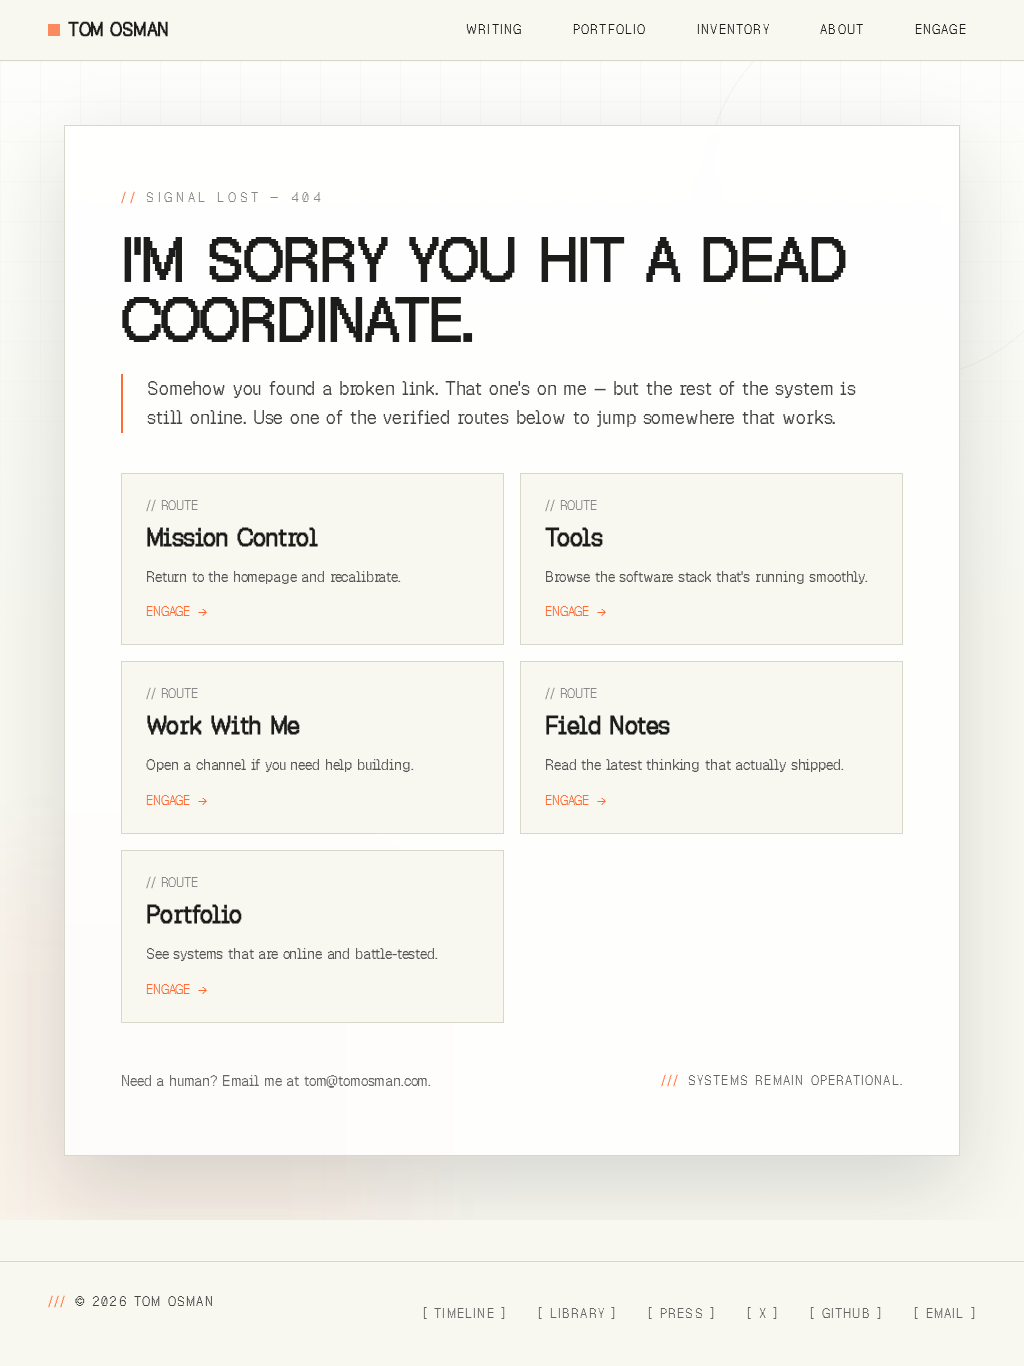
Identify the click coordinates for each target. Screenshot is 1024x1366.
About (842, 30)
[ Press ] (681, 1314)
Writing (494, 30)
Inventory (733, 30)
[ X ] (762, 1314)
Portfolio (610, 30)
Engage (940, 30)
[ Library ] (577, 1314)
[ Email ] (945, 1314)
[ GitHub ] (846, 1314)
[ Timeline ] (464, 1314)
